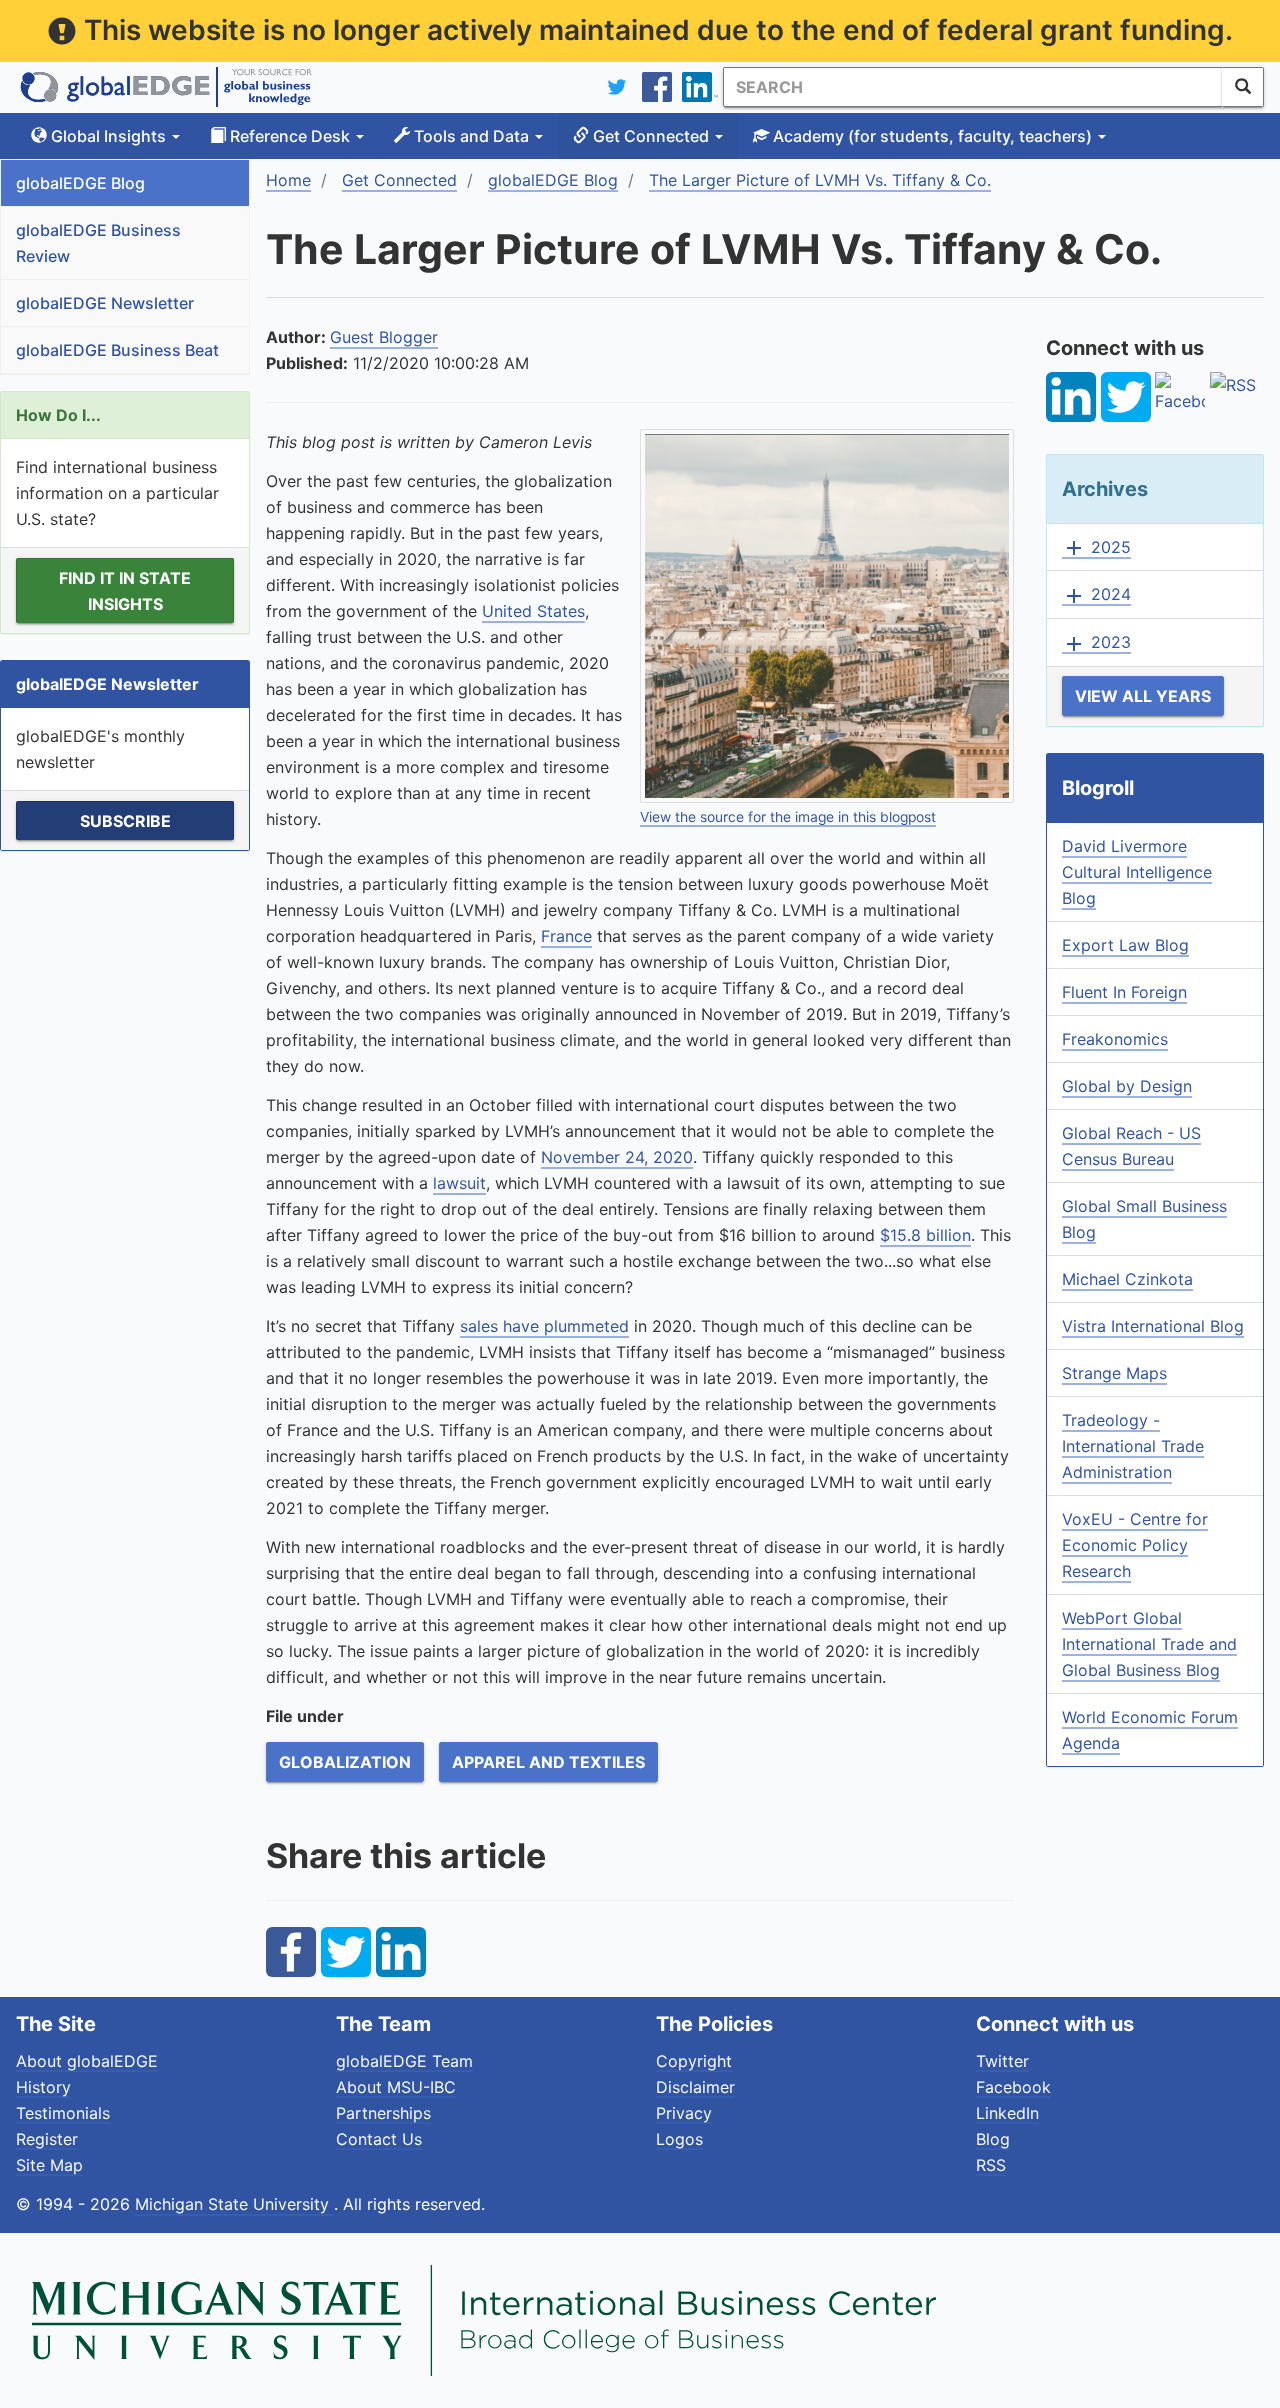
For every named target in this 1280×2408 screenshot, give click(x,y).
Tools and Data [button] (471, 136)
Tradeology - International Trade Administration (1133, 1446)
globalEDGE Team (404, 2061)
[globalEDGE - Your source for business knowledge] (166, 87)
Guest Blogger (384, 337)
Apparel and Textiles (548, 1762)
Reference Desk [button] (290, 136)
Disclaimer (695, 2087)
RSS (991, 2165)
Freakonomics (1115, 1039)
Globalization (345, 1762)
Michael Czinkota (1127, 1279)
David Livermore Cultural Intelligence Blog (1137, 872)
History (43, 2087)
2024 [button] (1096, 595)
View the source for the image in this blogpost (788, 817)
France (566, 936)
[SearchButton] (1243, 87)
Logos (679, 2139)
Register (47, 2139)
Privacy (684, 2113)
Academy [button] (930, 136)
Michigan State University (234, 2204)
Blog (993, 2139)
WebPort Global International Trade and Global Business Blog (1149, 1644)
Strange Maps (1114, 1373)
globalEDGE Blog (80, 183)
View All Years (1143, 696)
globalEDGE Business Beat (117, 350)
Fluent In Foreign (1124, 992)
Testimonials (63, 2113)
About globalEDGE (87, 2061)
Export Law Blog (1125, 945)
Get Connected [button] (651, 136)
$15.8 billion (925, 1235)
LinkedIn (1007, 2113)
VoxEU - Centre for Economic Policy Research (1135, 1545)
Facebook (1013, 2087)
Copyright (694, 2061)
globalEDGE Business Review (98, 243)
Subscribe (125, 821)
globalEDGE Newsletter (105, 303)
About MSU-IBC (396, 2087)
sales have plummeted (544, 1326)
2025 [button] (1096, 548)
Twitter (1002, 2061)
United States (533, 611)
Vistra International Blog (1153, 1326)
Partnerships (383, 2113)
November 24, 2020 (617, 1157)
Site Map (49, 2165)
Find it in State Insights (125, 591)
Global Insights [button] (108, 136)
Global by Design (1127, 1086)
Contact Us (379, 2139)
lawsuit (459, 1183)
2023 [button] (1096, 643)
